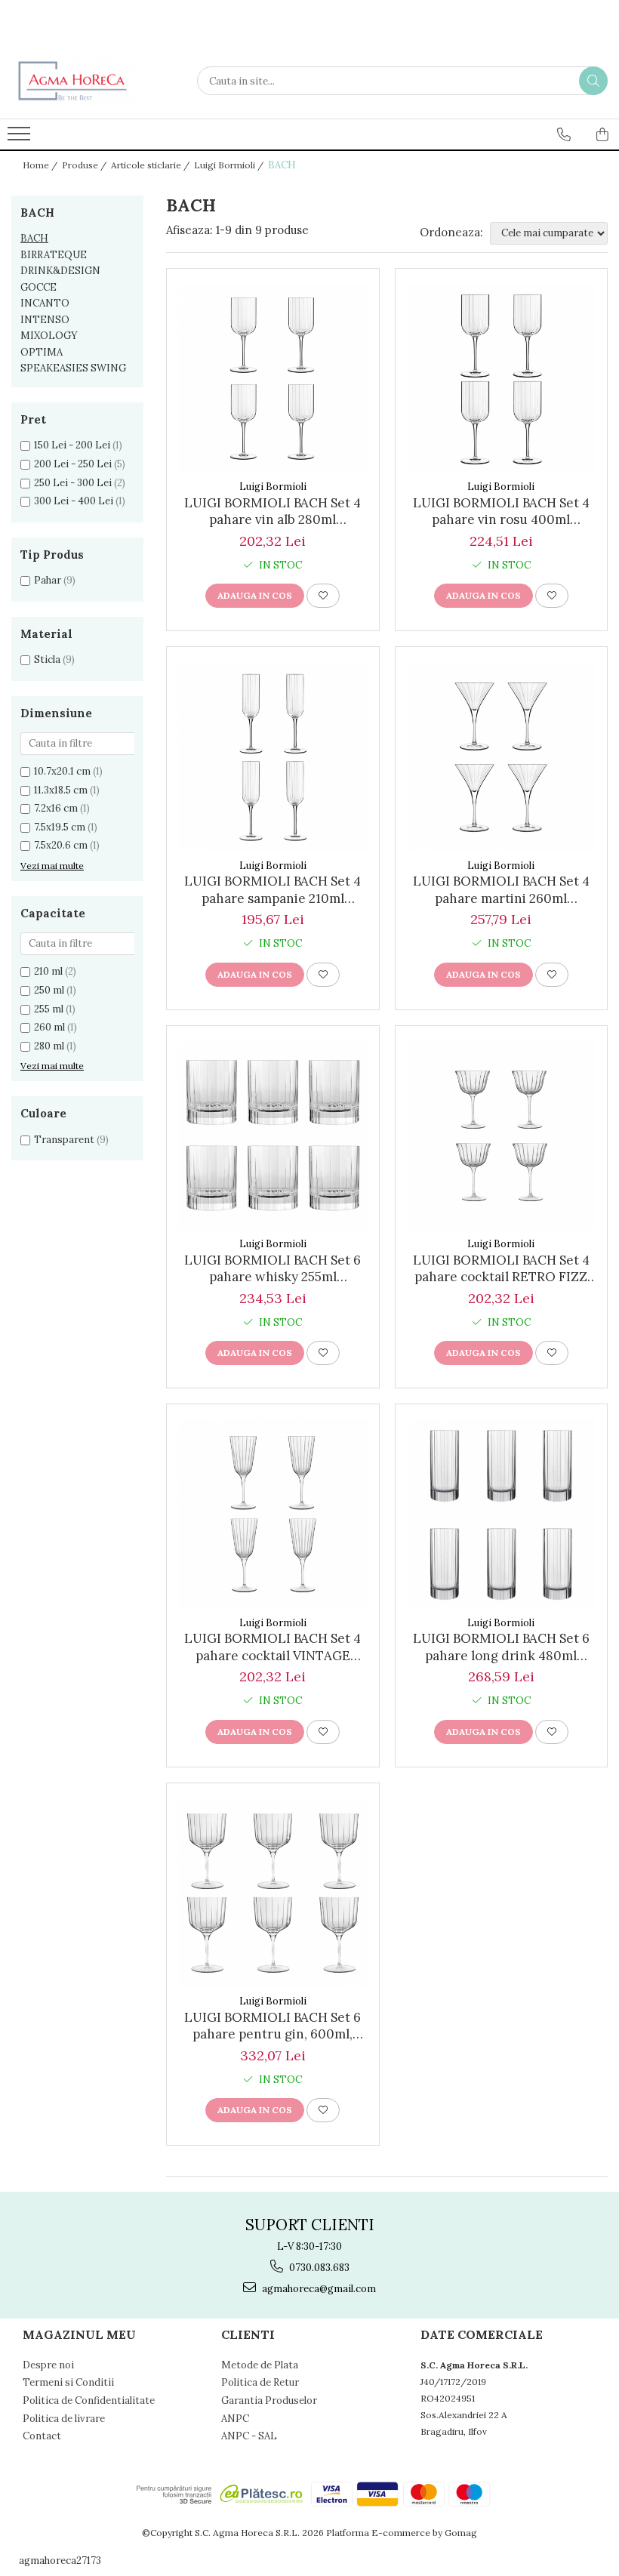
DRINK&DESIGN (60, 271)
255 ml (49, 1009)
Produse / (85, 165)
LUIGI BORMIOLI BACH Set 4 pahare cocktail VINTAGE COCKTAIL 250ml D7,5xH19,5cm (273, 1647)
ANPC (235, 2419)
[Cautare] (593, 81)
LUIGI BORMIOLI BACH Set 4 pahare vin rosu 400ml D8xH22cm (501, 511)
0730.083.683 (318, 2268)
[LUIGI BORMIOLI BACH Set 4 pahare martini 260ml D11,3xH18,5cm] (502, 757)
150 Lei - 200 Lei (72, 445)
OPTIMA (42, 352)
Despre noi (48, 2365)
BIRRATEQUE (54, 255)
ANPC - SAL (249, 2436)
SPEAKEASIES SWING (73, 368)
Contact (42, 2436)
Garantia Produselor (269, 2400)
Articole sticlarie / (151, 165)
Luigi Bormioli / (230, 165)
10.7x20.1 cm (62, 771)
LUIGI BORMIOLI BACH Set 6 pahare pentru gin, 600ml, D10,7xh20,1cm (273, 2026)
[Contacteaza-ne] (564, 134)
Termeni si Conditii (68, 2382)
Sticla (47, 659)
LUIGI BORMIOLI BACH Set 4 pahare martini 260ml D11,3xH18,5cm (501, 889)
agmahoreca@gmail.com (318, 2289)
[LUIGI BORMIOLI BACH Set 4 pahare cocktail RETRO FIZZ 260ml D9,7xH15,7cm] (502, 1136)
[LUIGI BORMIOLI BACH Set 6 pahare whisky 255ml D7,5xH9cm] (273, 1136)
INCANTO (45, 303)
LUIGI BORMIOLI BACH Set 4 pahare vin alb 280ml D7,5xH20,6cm (273, 511)
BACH (34, 238)
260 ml (49, 1027)
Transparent (64, 1140)
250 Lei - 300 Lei (73, 483)
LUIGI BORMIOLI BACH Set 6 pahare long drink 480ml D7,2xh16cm (501, 1647)
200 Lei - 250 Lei (73, 464)
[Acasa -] (87, 81)
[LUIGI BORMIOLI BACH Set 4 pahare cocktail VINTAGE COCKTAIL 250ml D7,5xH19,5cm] (273, 1514)
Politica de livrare (64, 2419)
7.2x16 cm (56, 808)
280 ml (49, 1046)
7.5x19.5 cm (60, 827)
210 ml (48, 971)
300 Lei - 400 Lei (74, 501)
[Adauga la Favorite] (323, 596)
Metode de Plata (260, 2365)
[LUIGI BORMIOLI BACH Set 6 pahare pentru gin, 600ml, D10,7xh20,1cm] (273, 1893)
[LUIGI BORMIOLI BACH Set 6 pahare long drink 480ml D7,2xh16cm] (502, 1514)
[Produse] (21, 138)
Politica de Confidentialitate (89, 2400)
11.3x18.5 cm (61, 790)
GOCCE (38, 287)
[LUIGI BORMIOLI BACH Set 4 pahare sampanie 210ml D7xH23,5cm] (273, 757)
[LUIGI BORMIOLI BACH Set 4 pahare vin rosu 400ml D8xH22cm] (502, 379)
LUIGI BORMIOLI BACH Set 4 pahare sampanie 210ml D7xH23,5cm (273, 889)
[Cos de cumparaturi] (602, 134)
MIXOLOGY (49, 336)
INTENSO (45, 320)
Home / (41, 165)
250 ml (49, 990)
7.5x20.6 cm (61, 845)
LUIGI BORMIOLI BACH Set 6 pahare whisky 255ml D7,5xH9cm (273, 1268)
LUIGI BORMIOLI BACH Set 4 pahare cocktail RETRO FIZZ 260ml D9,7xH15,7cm (501, 1268)
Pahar (48, 580)
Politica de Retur (260, 2382)
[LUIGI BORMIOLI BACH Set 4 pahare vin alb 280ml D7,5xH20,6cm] (273, 379)
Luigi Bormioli (273, 487)
